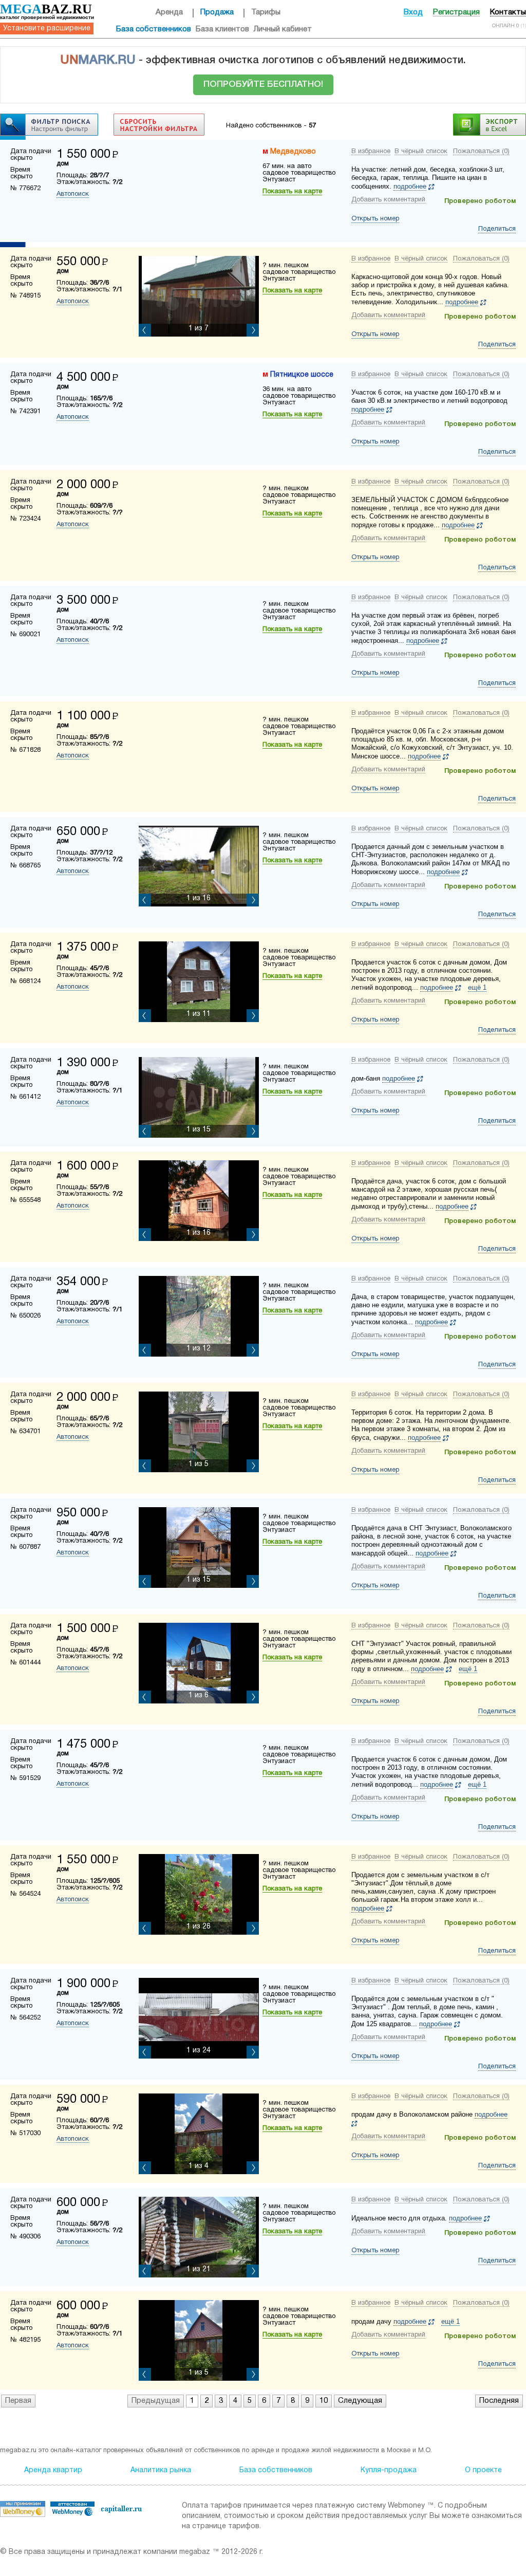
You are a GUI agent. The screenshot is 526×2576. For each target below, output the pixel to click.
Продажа (217, 12)
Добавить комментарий (388, 200)
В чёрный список (421, 152)
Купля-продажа (389, 2470)
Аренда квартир (53, 2470)
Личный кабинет (283, 29)
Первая (18, 2401)
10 (324, 2401)
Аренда (169, 12)
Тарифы (266, 12)
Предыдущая (156, 2401)
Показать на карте (292, 192)
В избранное (371, 152)
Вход (413, 12)
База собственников (154, 29)
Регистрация (456, 12)
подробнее (410, 186)
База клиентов (222, 29)
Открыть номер (375, 219)
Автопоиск (73, 194)
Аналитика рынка (161, 2470)
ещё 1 (477, 987)
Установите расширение (47, 29)
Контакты (508, 12)
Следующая (360, 2401)
